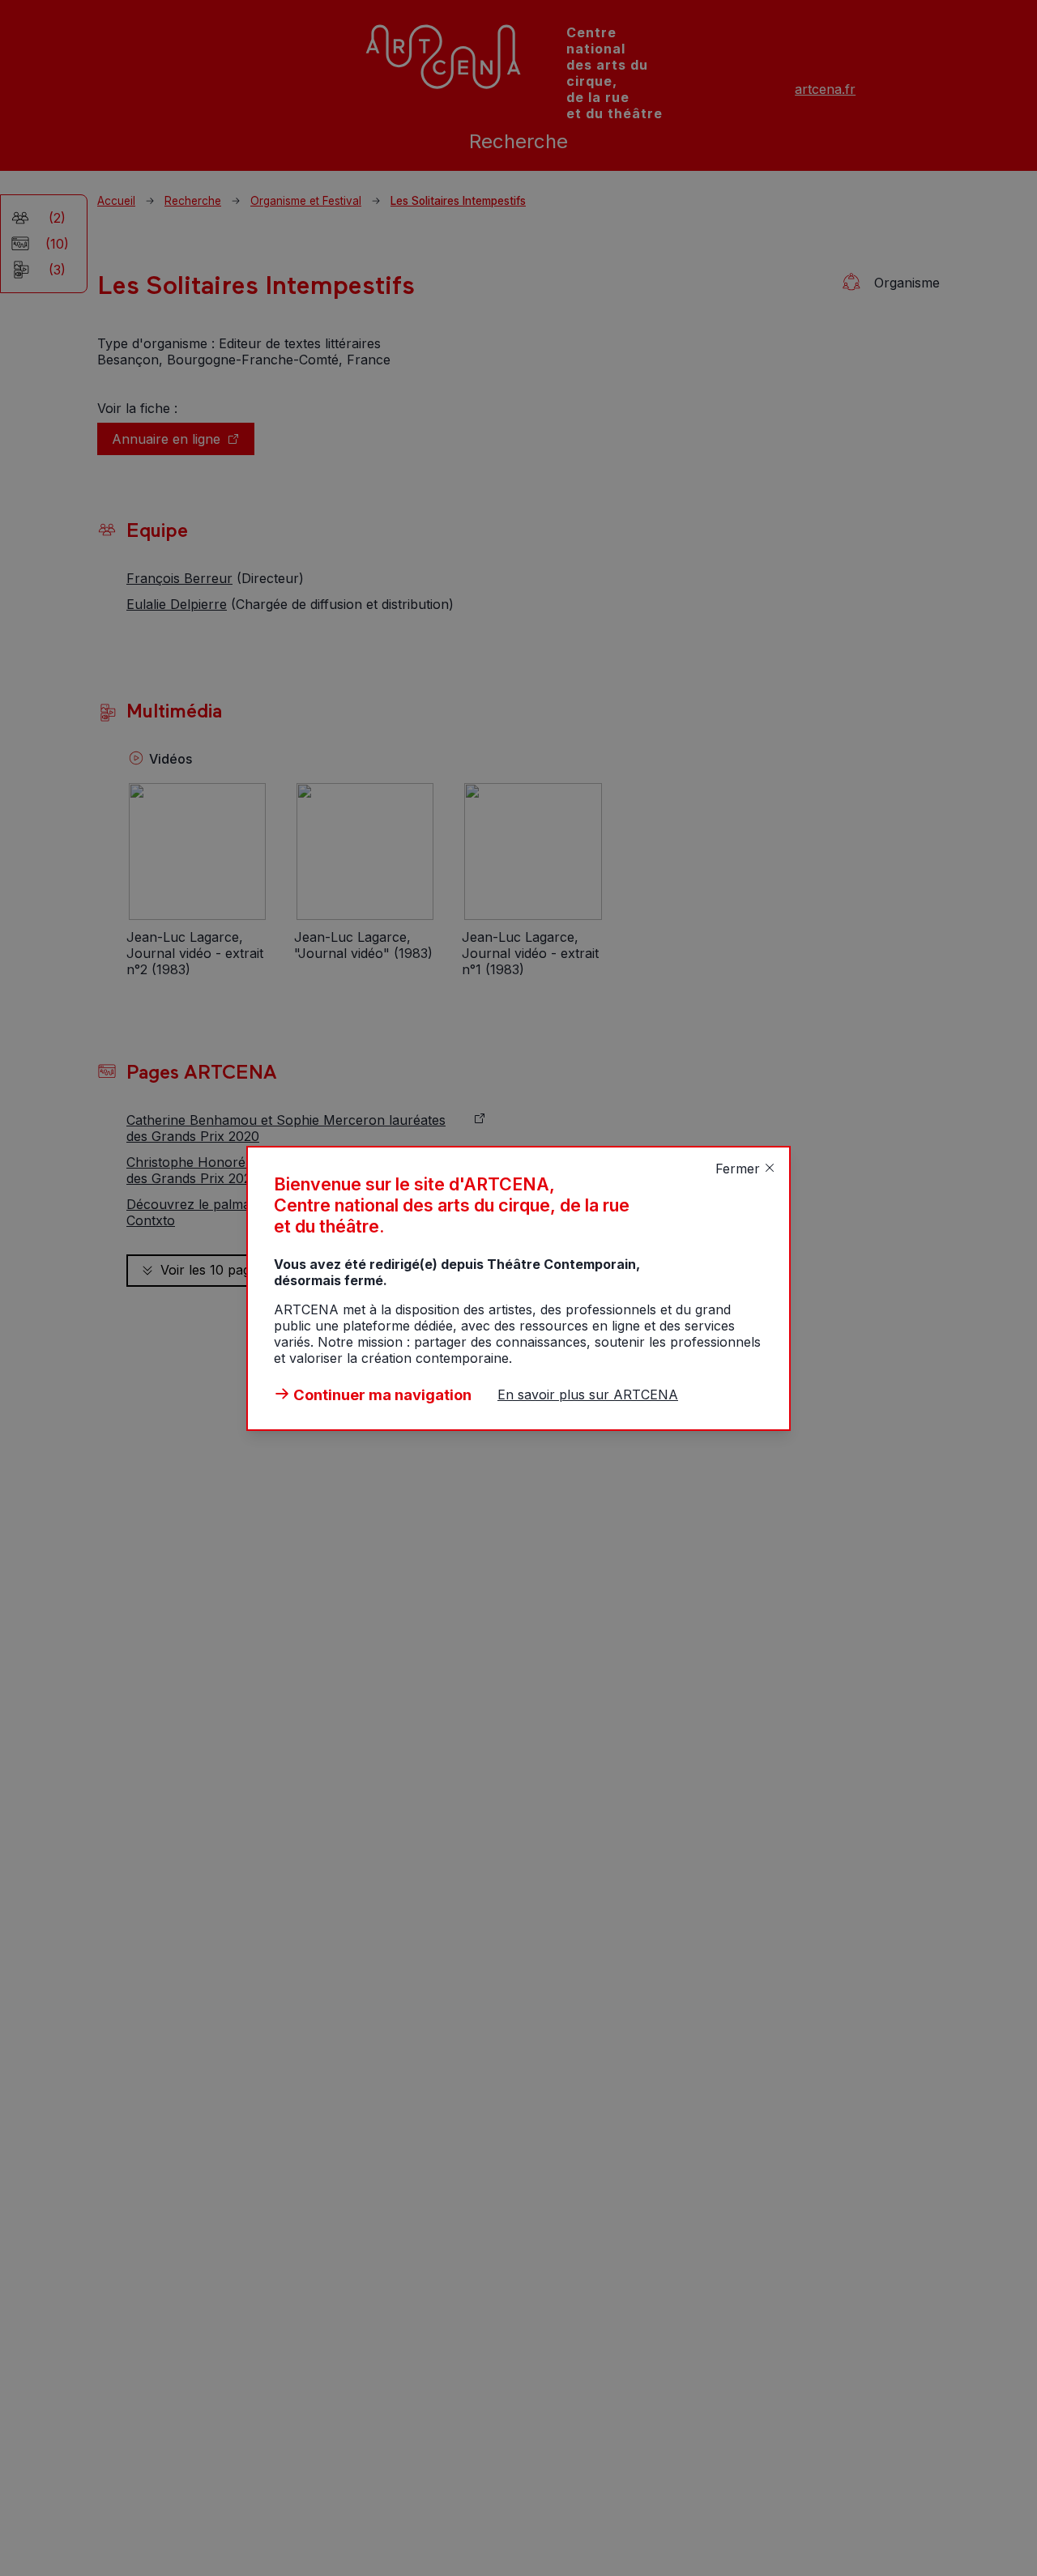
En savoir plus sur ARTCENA (588, 1394)
